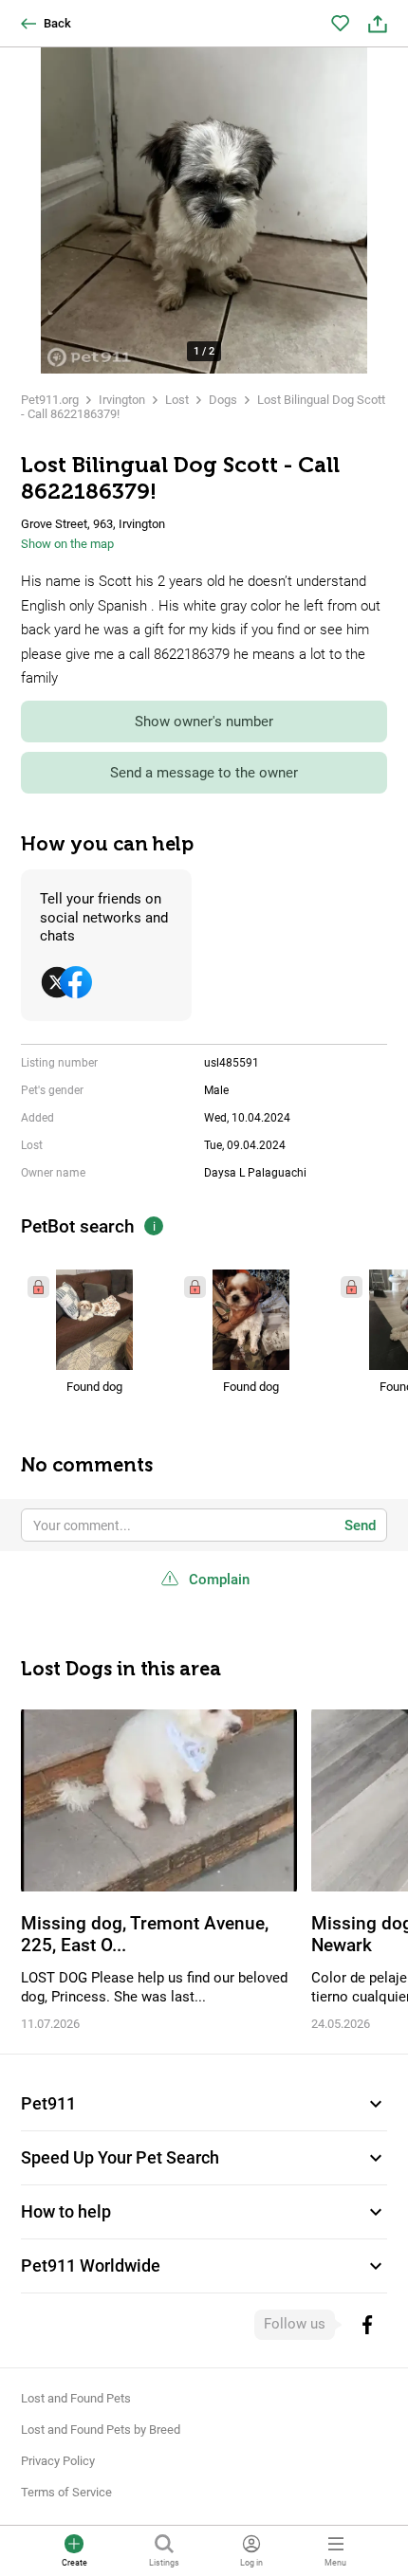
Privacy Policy (58, 2461)
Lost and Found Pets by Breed (101, 2430)
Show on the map (67, 544)
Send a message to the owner (204, 773)
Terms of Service (66, 2492)
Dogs (223, 400)
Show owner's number (204, 722)
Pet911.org (50, 400)
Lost (177, 400)
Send (360, 1526)
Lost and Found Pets (76, 2398)
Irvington (122, 400)
